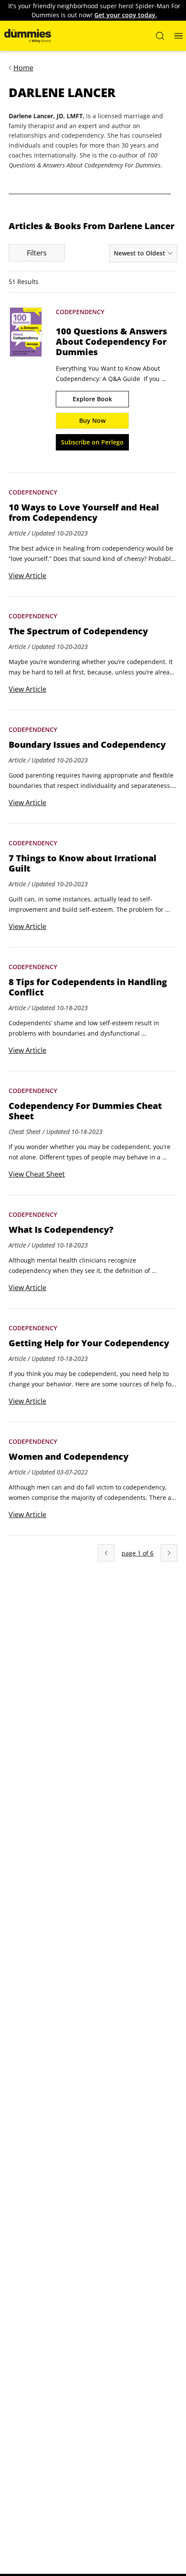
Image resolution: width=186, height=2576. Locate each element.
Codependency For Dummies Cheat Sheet (85, 1111)
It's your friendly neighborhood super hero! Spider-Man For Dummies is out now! (94, 10)
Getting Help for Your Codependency (89, 1343)
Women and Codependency (69, 1457)
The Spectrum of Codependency (78, 631)
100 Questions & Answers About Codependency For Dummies (111, 342)
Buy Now (92, 420)
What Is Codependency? (61, 1230)
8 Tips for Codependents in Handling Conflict (88, 987)
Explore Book (92, 399)
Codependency (80, 312)
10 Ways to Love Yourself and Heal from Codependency (84, 513)
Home (23, 68)
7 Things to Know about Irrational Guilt (82, 863)
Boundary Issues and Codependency (87, 745)
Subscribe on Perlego (92, 442)
